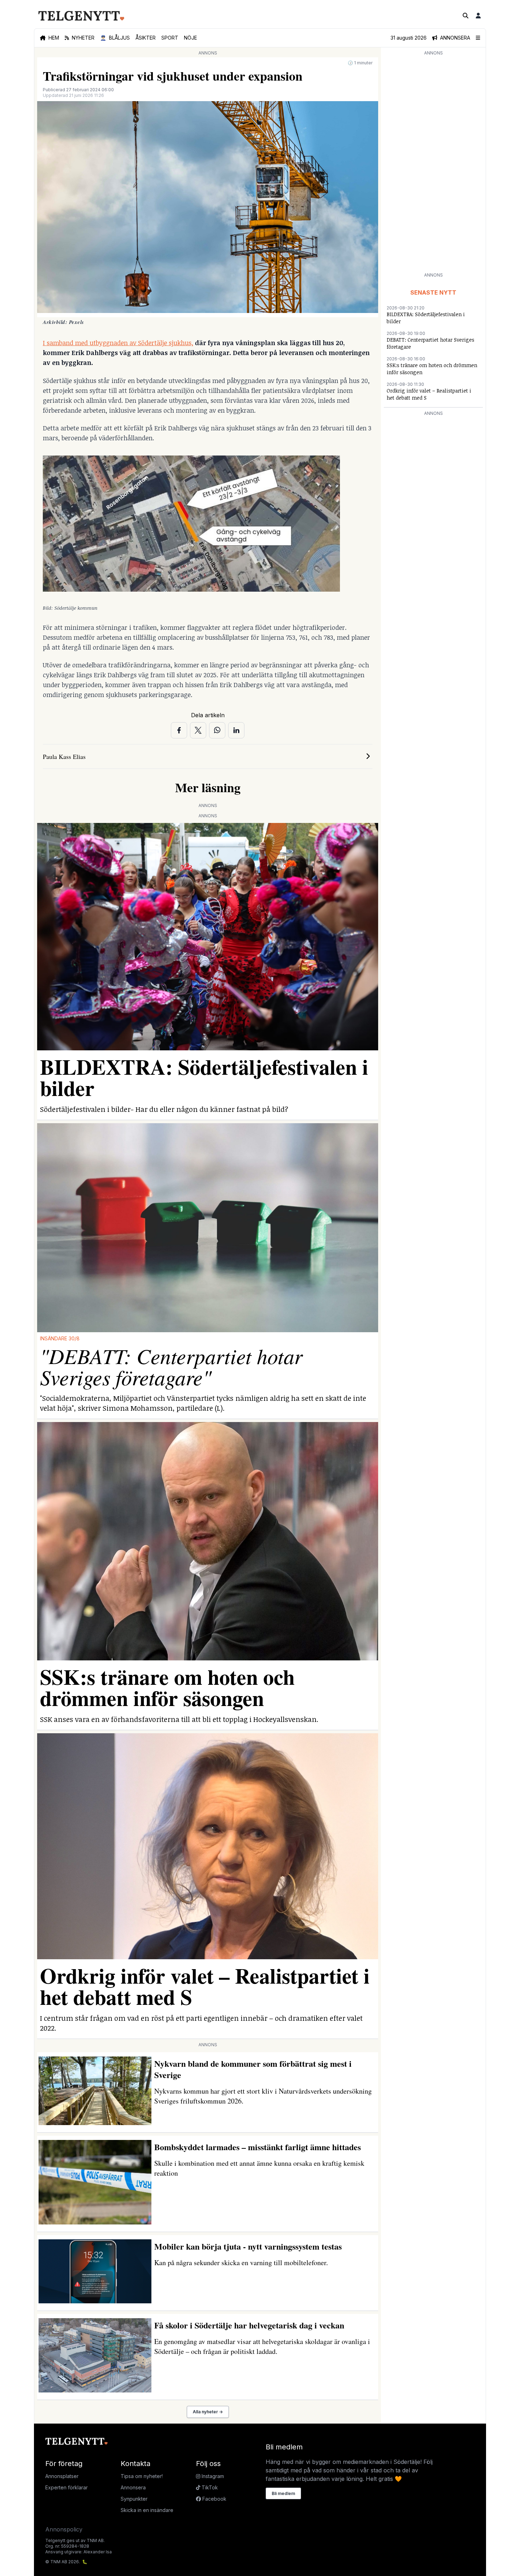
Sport (170, 38)
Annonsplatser (62, 2476)
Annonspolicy (64, 2529)
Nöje (190, 38)
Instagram (212, 2476)
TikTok (209, 2487)
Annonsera (133, 2487)
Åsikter (146, 38)
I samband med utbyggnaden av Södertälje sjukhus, (118, 343)
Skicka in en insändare (147, 2510)
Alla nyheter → (208, 2412)
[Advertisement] (433, 163)
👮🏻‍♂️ (115, 38)
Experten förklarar (67, 2487)
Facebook (214, 2499)
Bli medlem (283, 2493)
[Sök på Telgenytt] (466, 16)
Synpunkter (134, 2499)
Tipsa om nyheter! (142, 2476)
